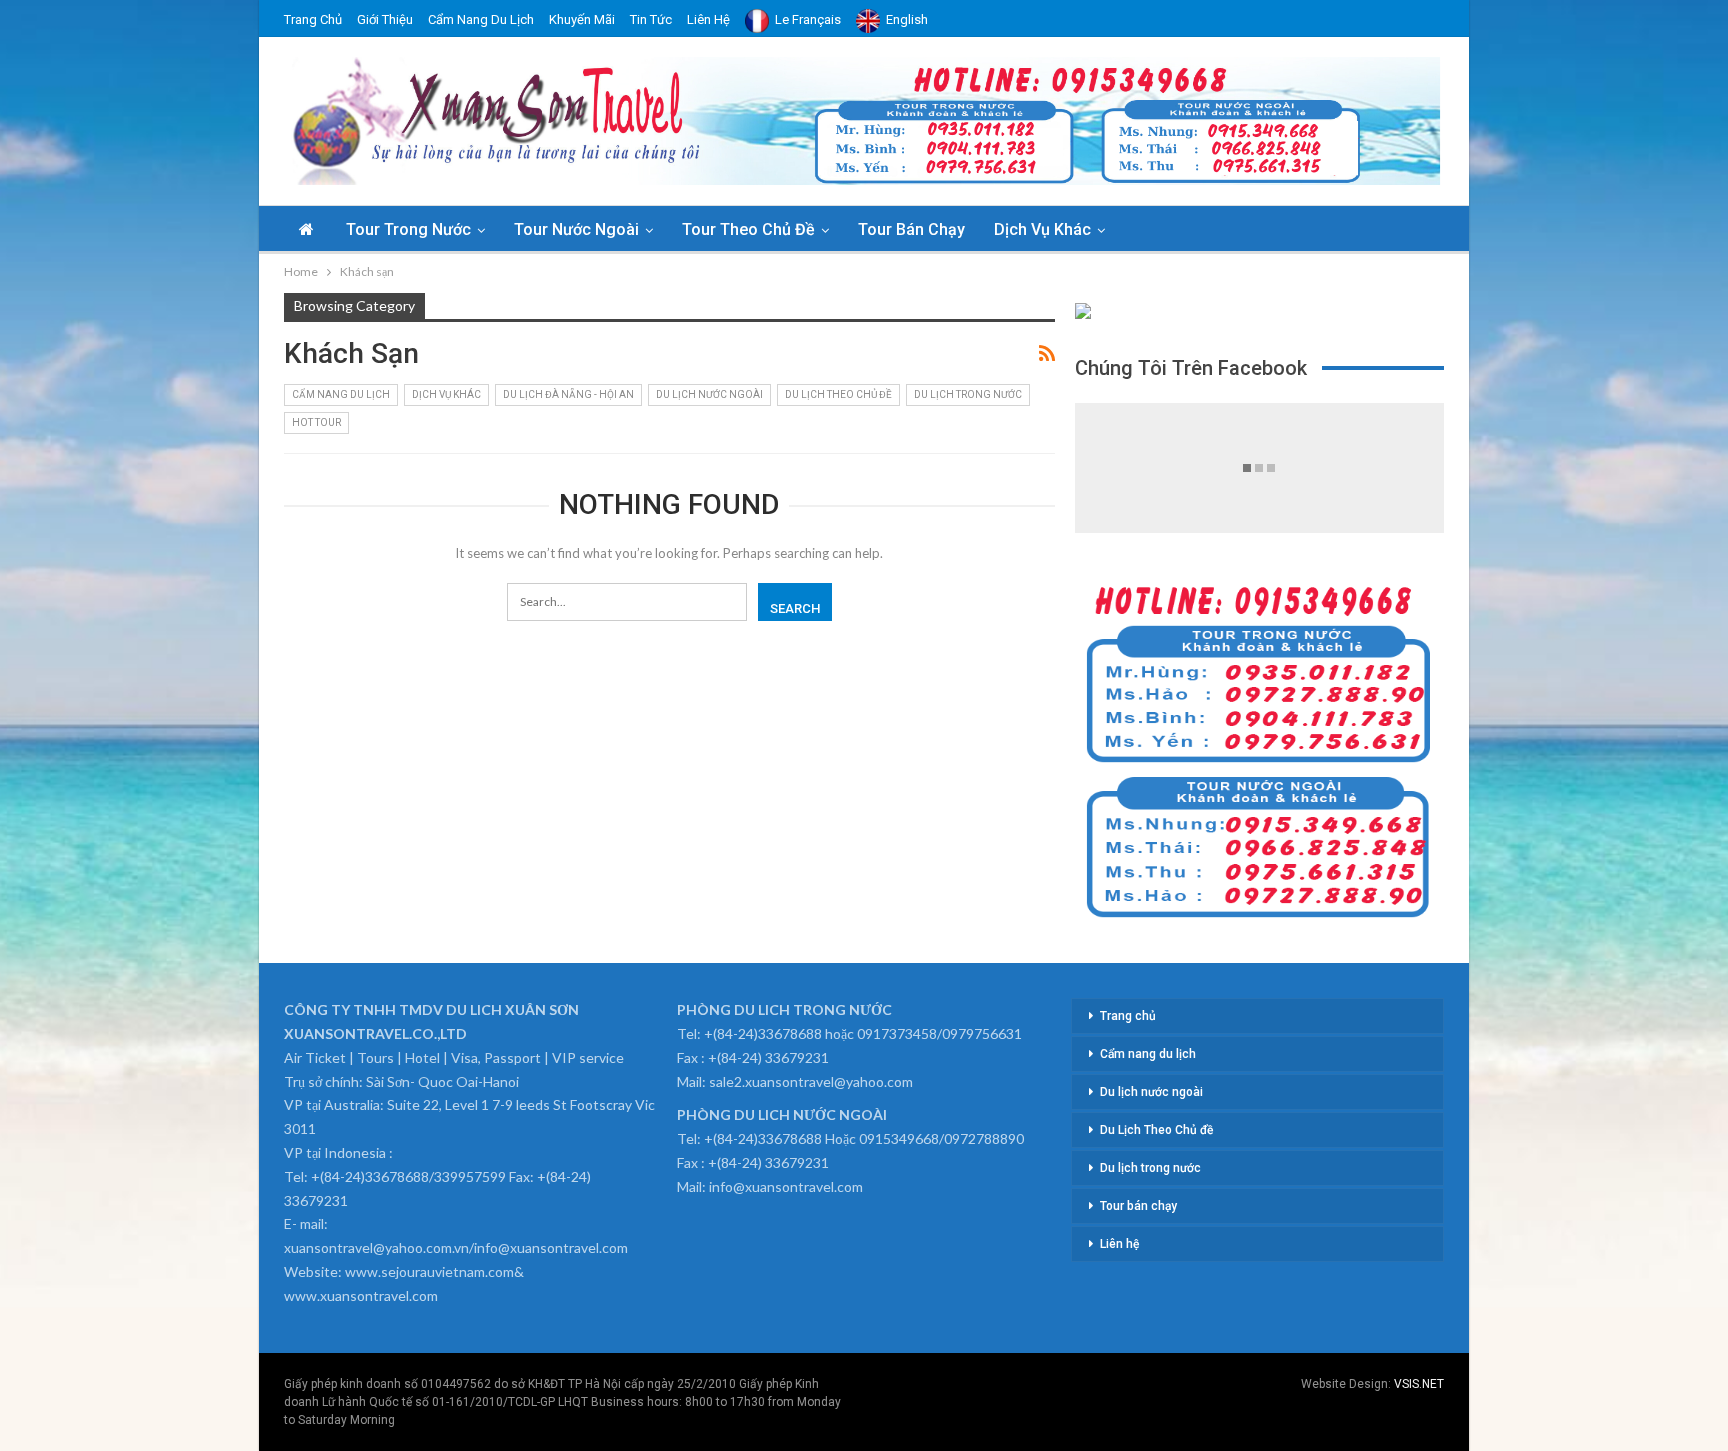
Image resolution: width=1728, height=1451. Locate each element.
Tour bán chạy (911, 229)
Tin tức (651, 19)
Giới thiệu (385, 19)
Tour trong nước (408, 229)
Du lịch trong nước (968, 394)
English (907, 19)
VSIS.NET (1419, 1384)
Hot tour (316, 422)
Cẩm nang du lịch (481, 19)
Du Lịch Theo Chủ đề (838, 394)
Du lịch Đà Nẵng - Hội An (568, 394)
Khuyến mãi (582, 19)
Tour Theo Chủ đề (748, 229)
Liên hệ (708, 19)
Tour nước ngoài (576, 229)
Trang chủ (313, 19)
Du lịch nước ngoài (709, 394)
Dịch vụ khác (1042, 229)
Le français (808, 19)
